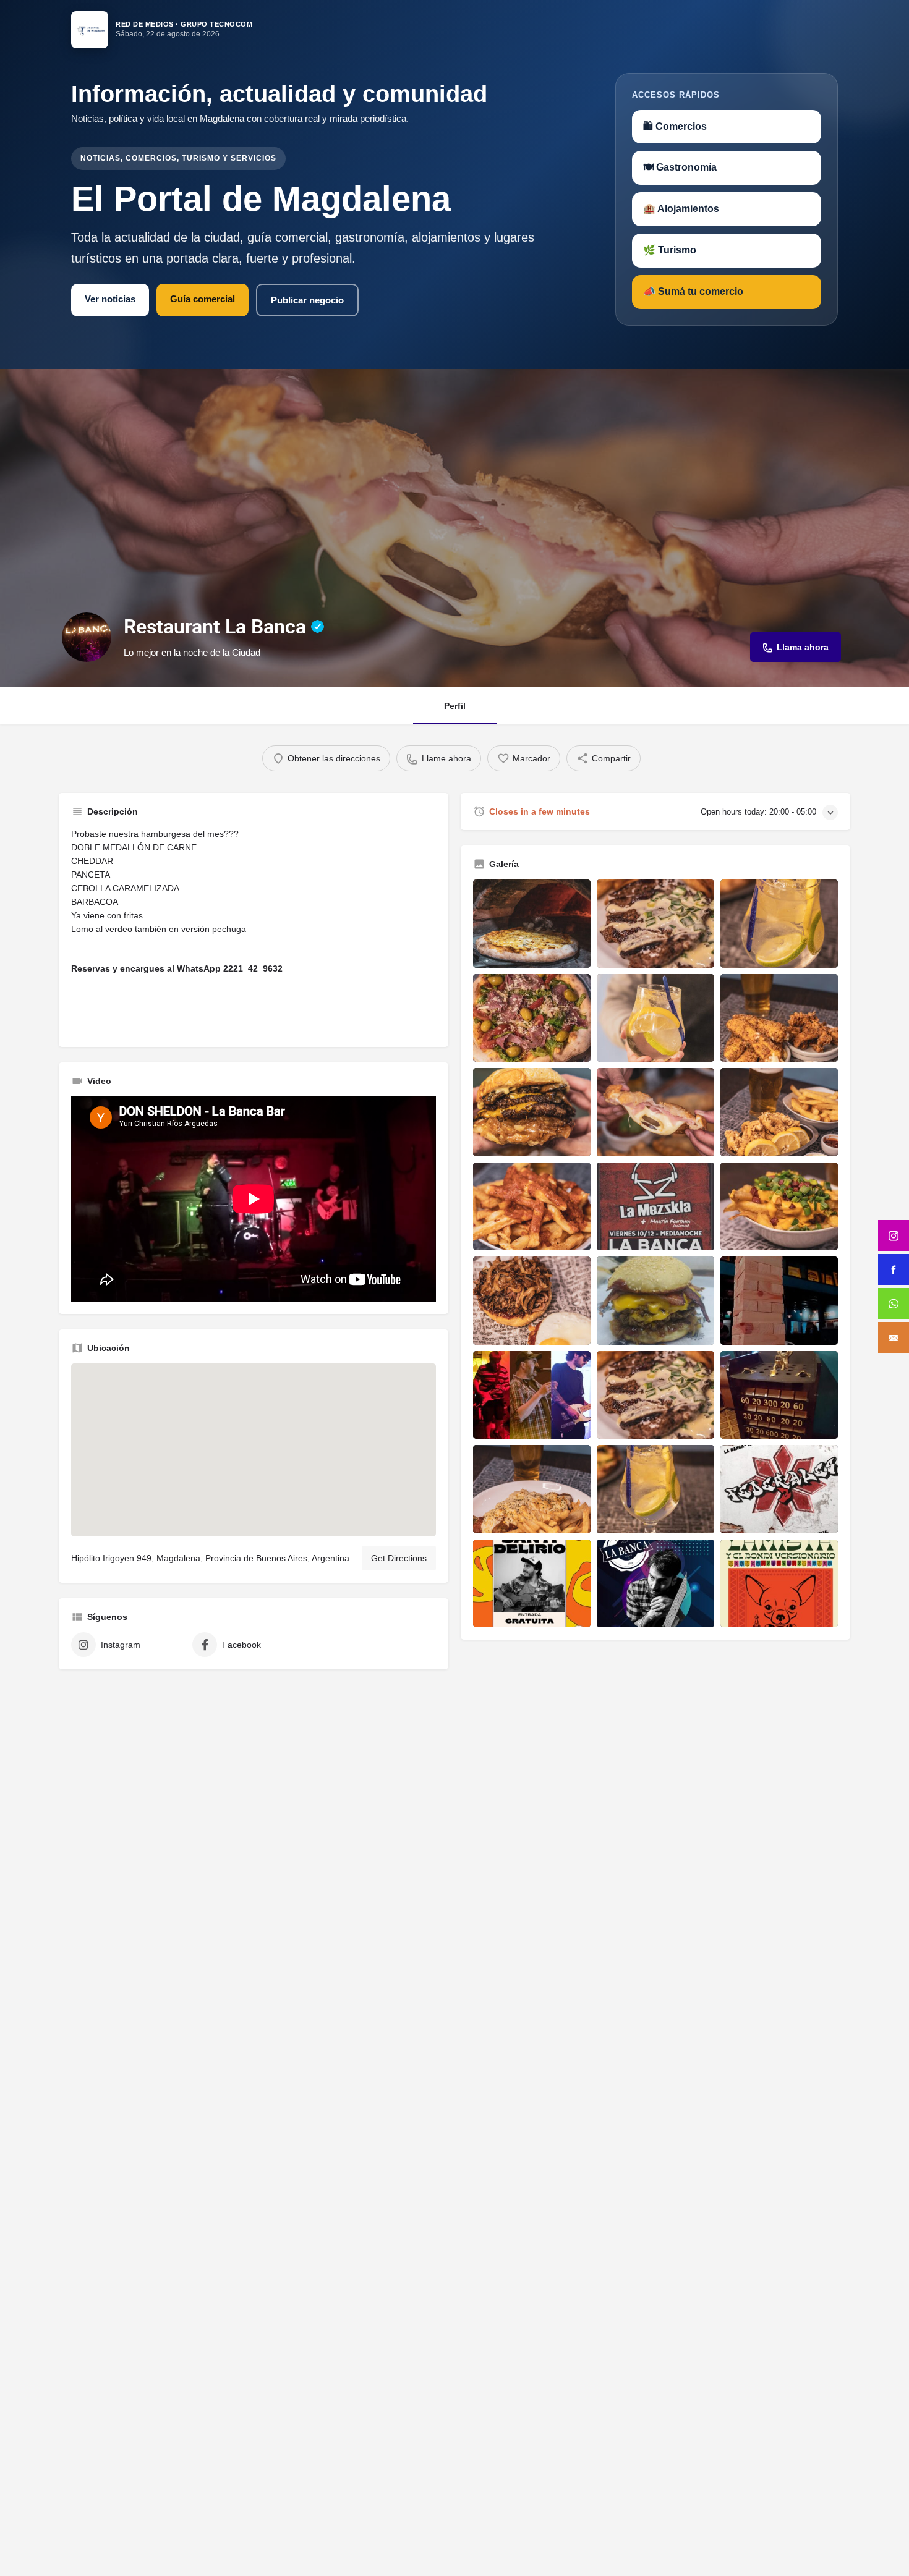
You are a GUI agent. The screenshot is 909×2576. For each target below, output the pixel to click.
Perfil (455, 706)
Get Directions (399, 1558)
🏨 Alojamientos (681, 209)
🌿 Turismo (670, 250)
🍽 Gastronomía (680, 167)
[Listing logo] (87, 637)
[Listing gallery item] (532, 924)
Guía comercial (203, 299)
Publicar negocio (307, 300)
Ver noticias (110, 299)
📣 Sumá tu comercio (693, 291)
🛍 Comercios (675, 126)
